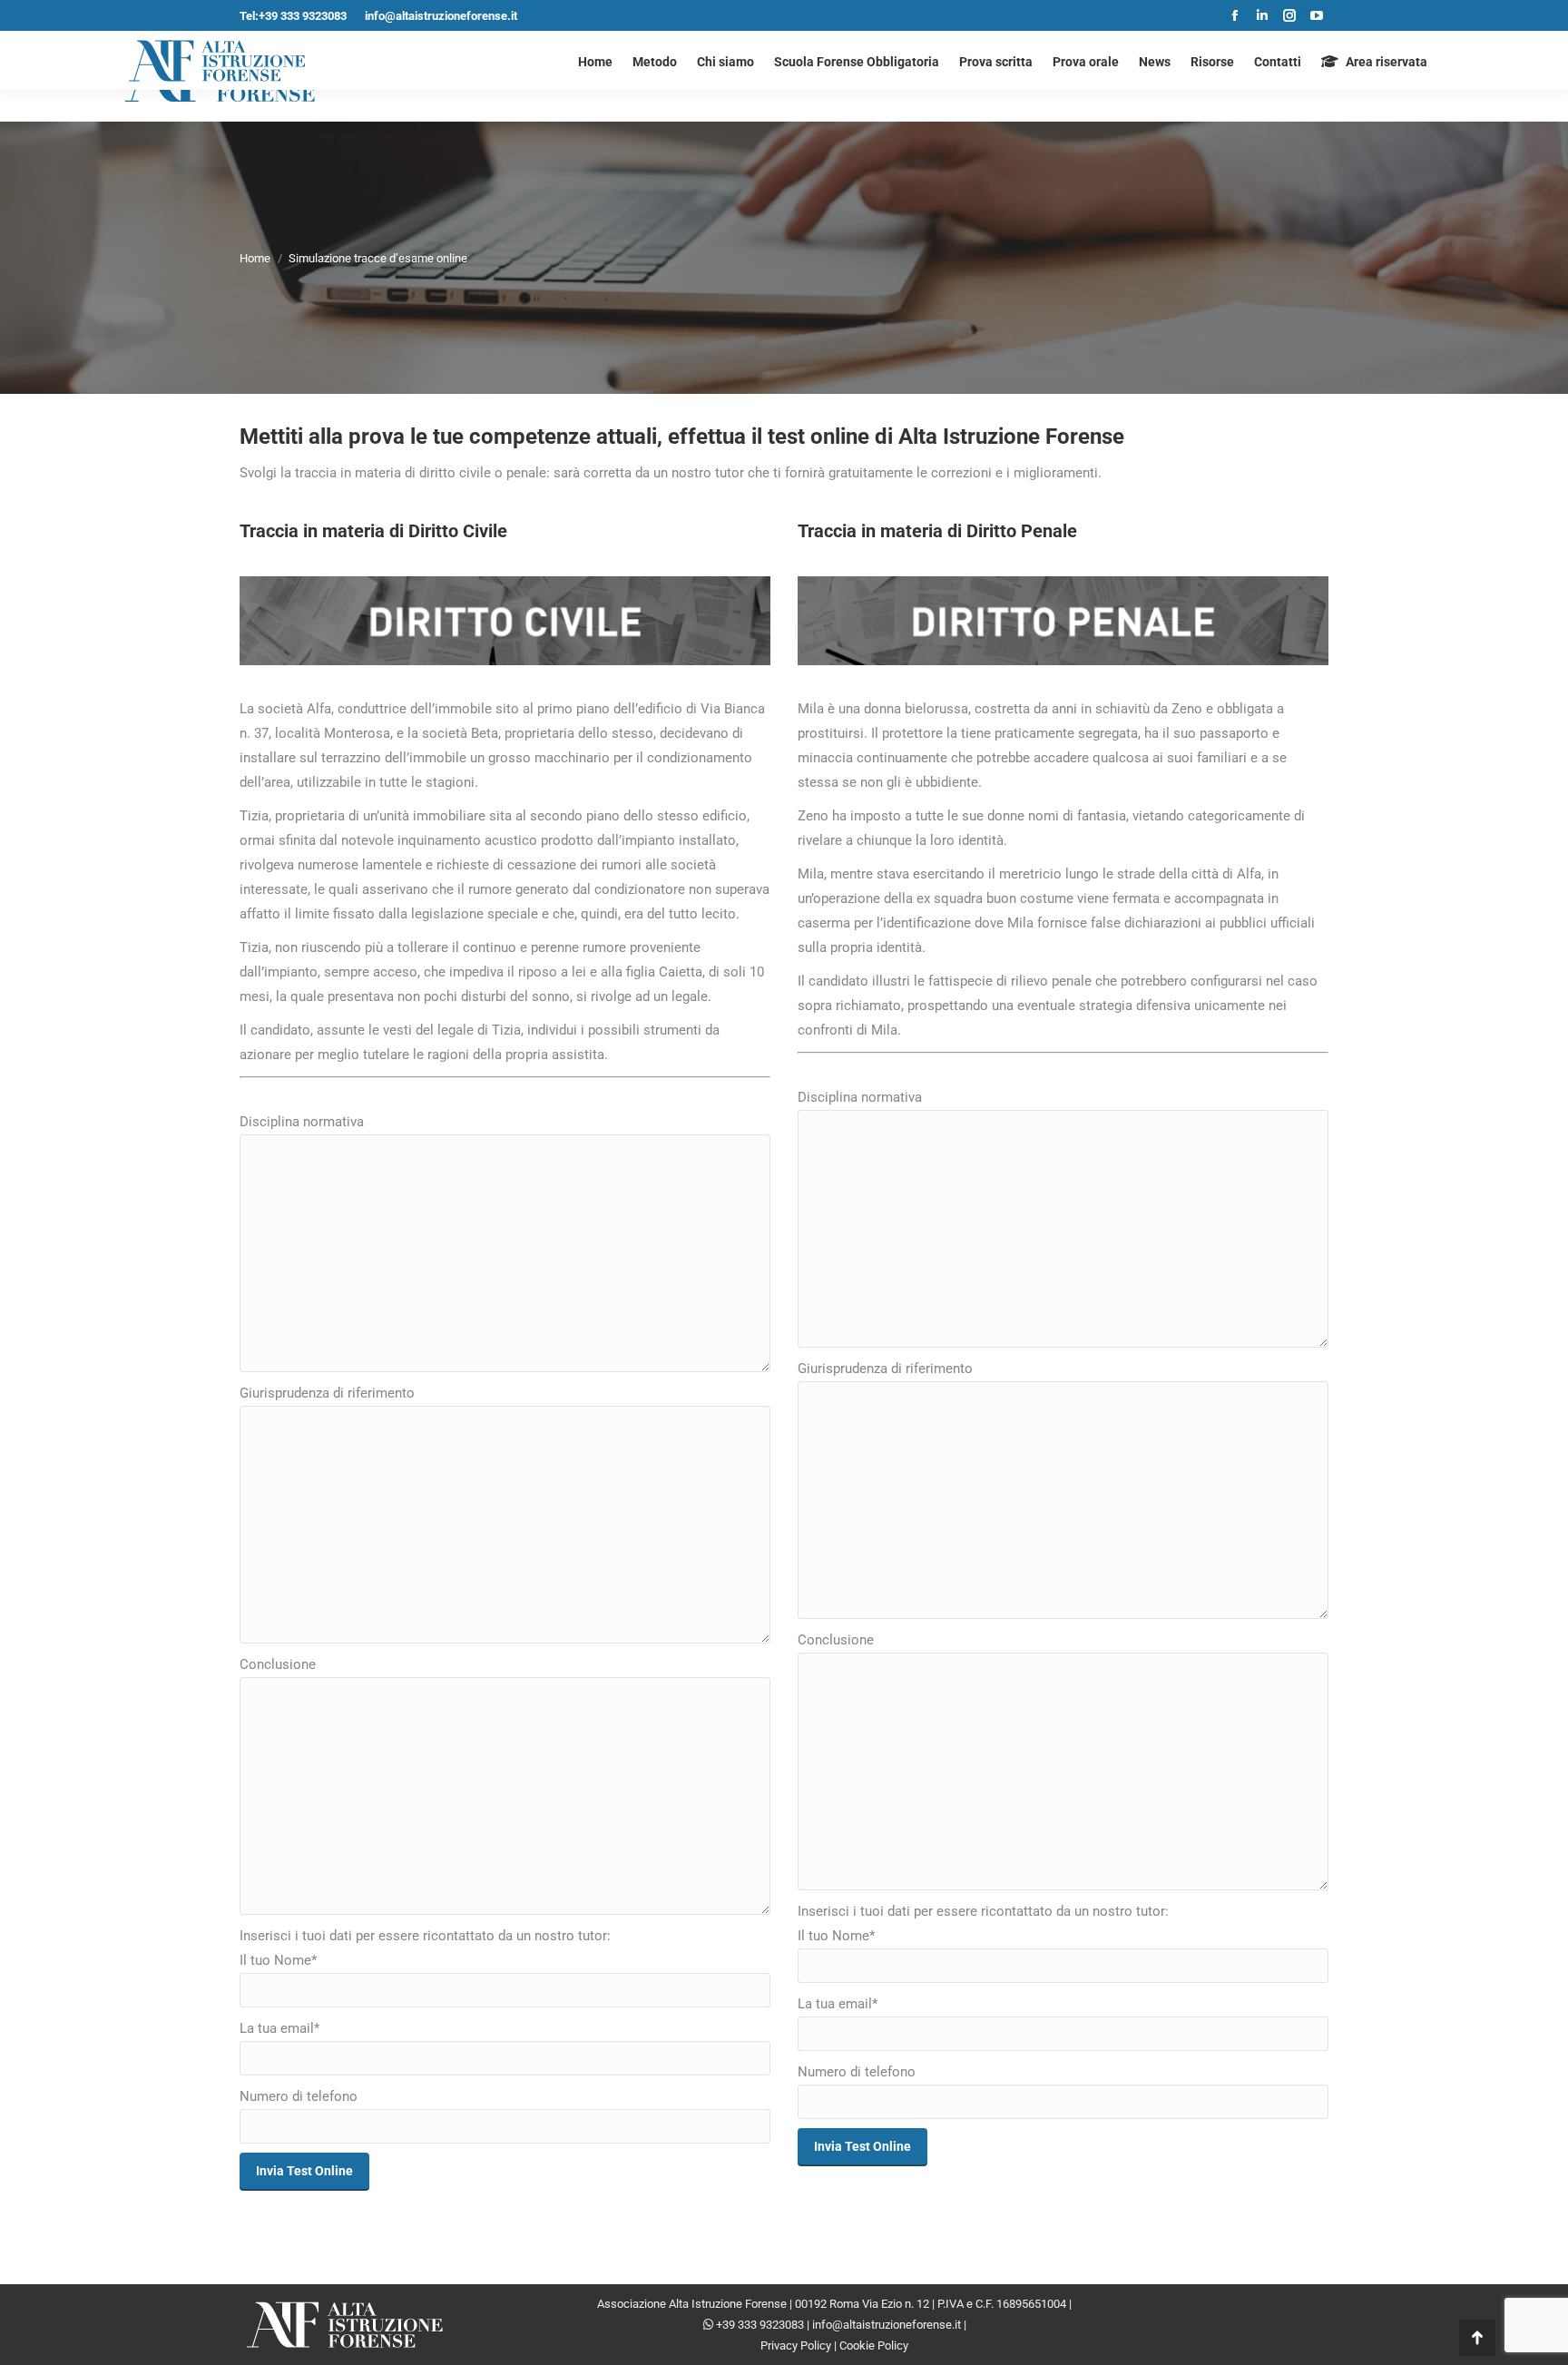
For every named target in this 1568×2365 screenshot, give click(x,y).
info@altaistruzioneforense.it (441, 16)
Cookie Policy (874, 2345)
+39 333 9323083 (760, 2325)
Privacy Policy (796, 2345)
